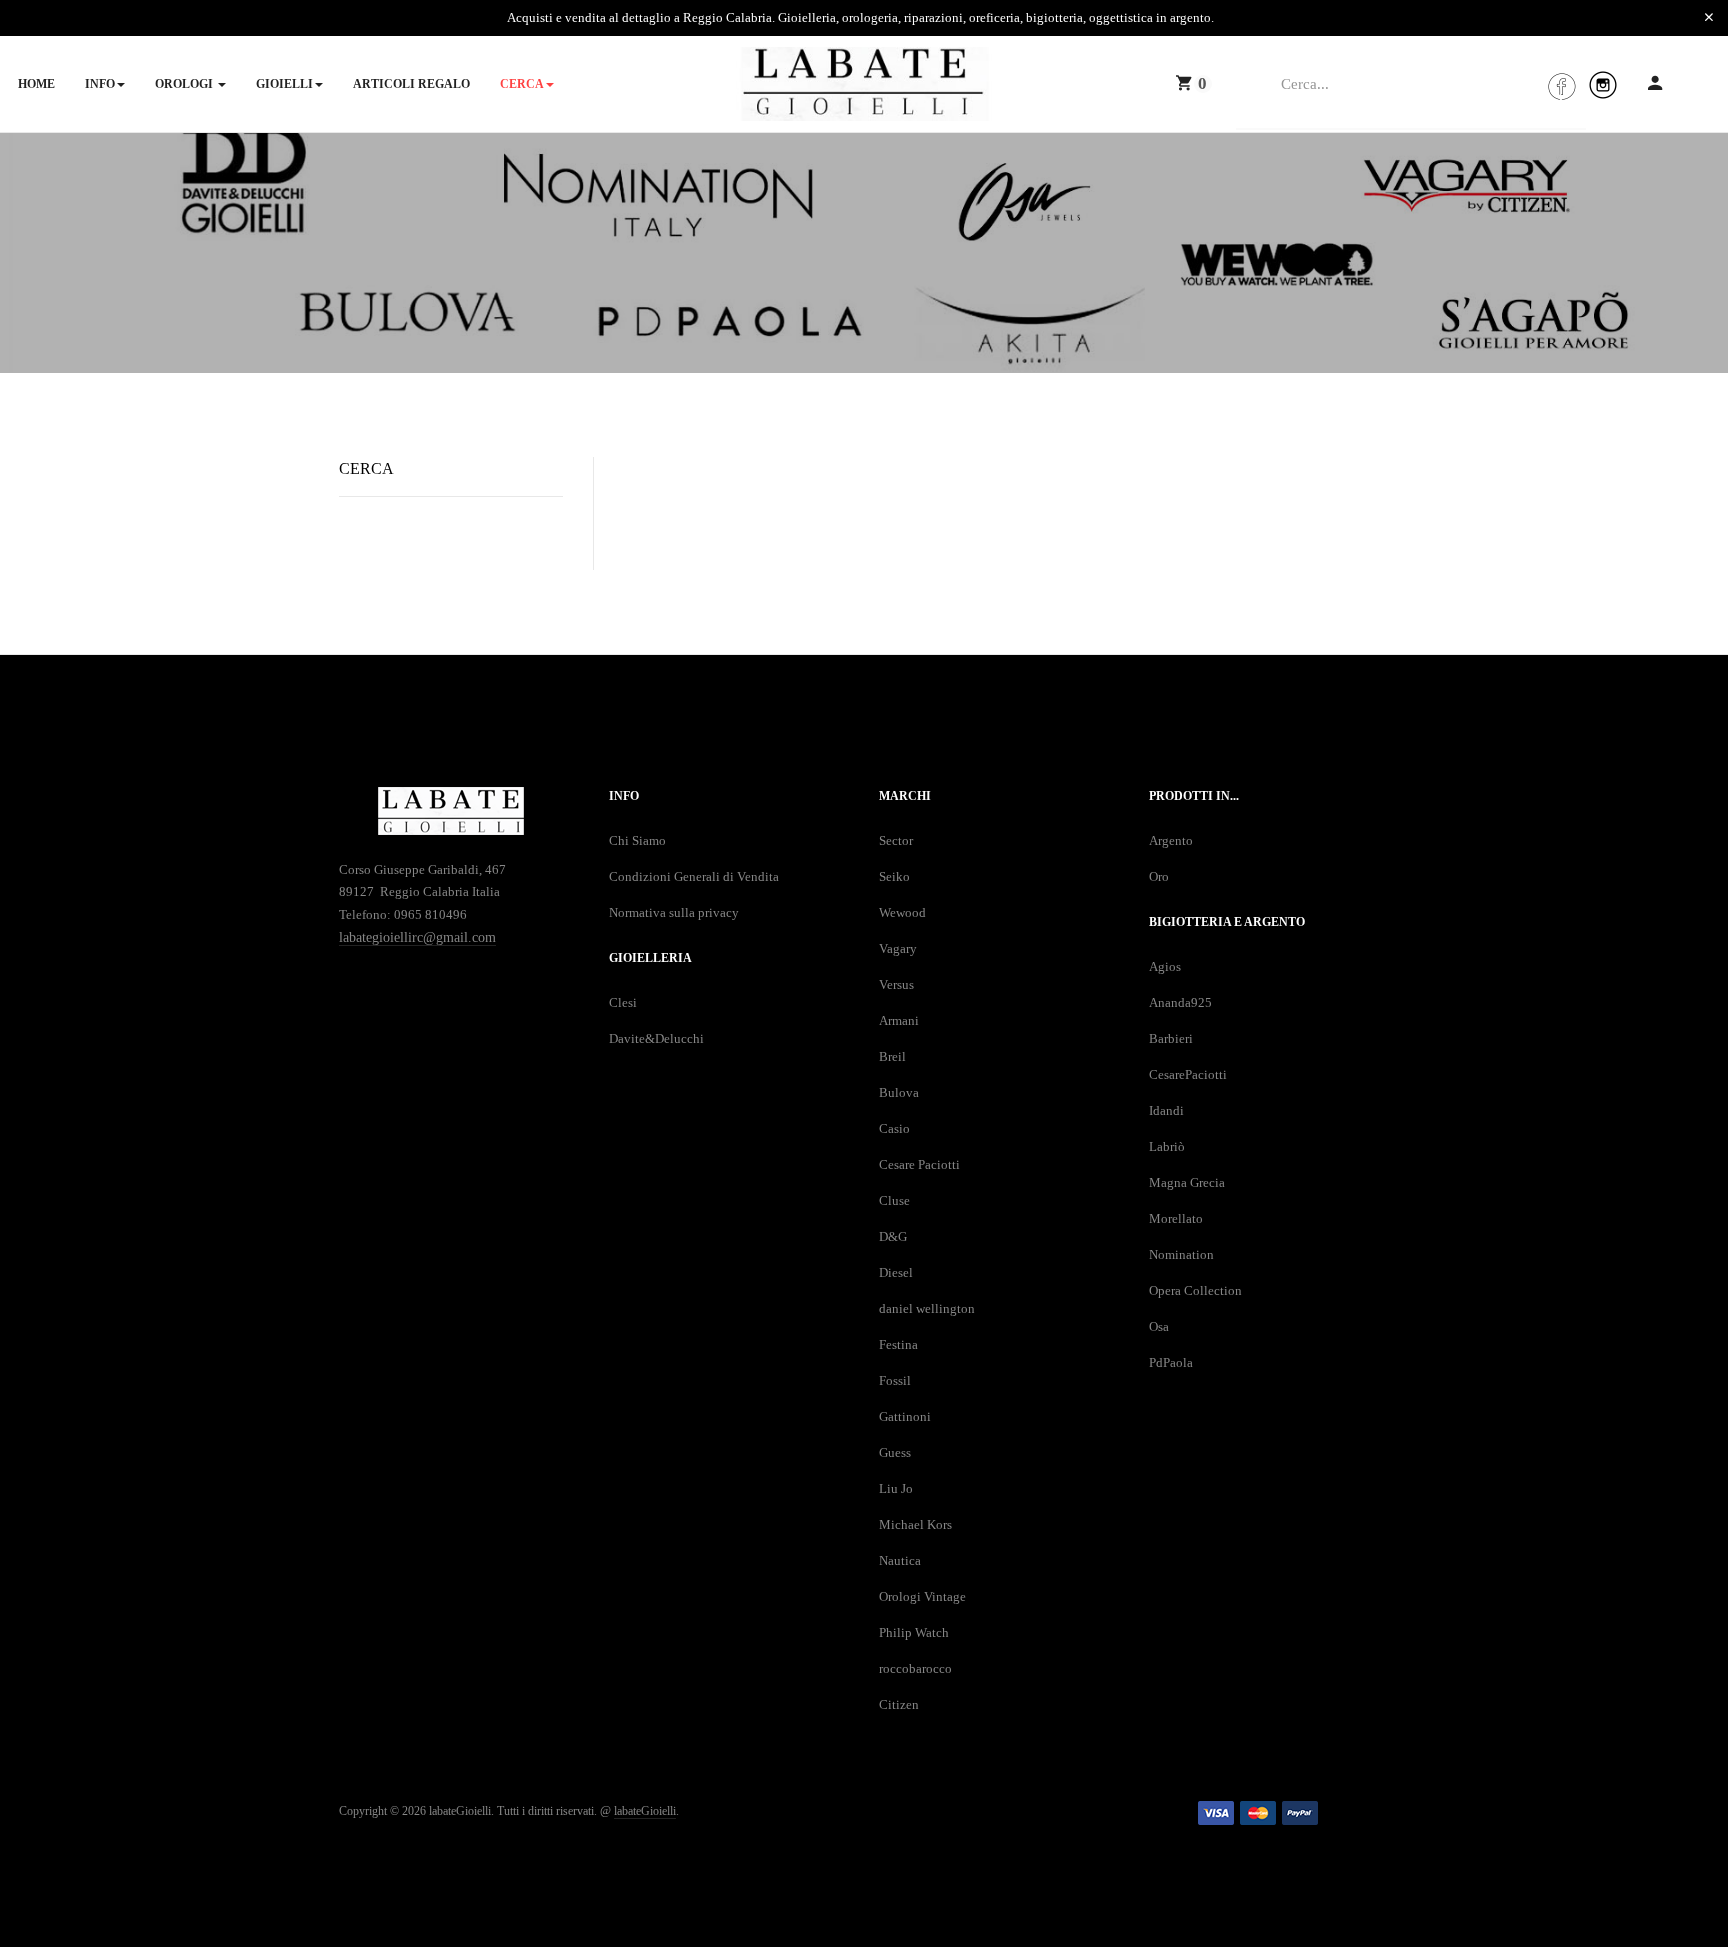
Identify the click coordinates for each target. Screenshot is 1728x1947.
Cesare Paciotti (919, 1164)
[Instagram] (1603, 85)
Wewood (902, 912)
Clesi (623, 1002)
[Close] (1709, 18)
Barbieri (1171, 1038)
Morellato (1176, 1218)
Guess (895, 1452)
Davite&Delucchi (656, 1038)
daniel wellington (927, 1308)
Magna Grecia (1187, 1182)
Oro (1159, 876)
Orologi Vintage (922, 1596)
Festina (898, 1344)
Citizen (899, 1704)
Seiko (894, 876)
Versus (896, 984)
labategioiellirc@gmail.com (417, 937)
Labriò (1167, 1146)
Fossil (895, 1380)
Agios (1165, 966)
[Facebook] (1561, 85)
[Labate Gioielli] (864, 84)
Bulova (899, 1092)
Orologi (185, 84)
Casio (894, 1128)
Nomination (1181, 1254)
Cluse (894, 1200)
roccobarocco (915, 1668)
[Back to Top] (1675, 1879)
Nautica (900, 1560)
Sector (896, 840)
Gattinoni (905, 1416)
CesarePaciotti (1188, 1074)
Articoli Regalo (411, 84)
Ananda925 (1180, 1002)
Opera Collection (1195, 1290)
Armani (899, 1020)
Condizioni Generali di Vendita (694, 876)
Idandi (1166, 1110)
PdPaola (1171, 1362)
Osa (1159, 1326)
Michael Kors (915, 1524)
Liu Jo (896, 1488)
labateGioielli (645, 1811)
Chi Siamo (637, 840)
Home (36, 84)
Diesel (896, 1272)
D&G (893, 1236)
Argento (1171, 840)
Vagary (898, 948)
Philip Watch (914, 1632)
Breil (892, 1056)
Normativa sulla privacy (674, 912)
